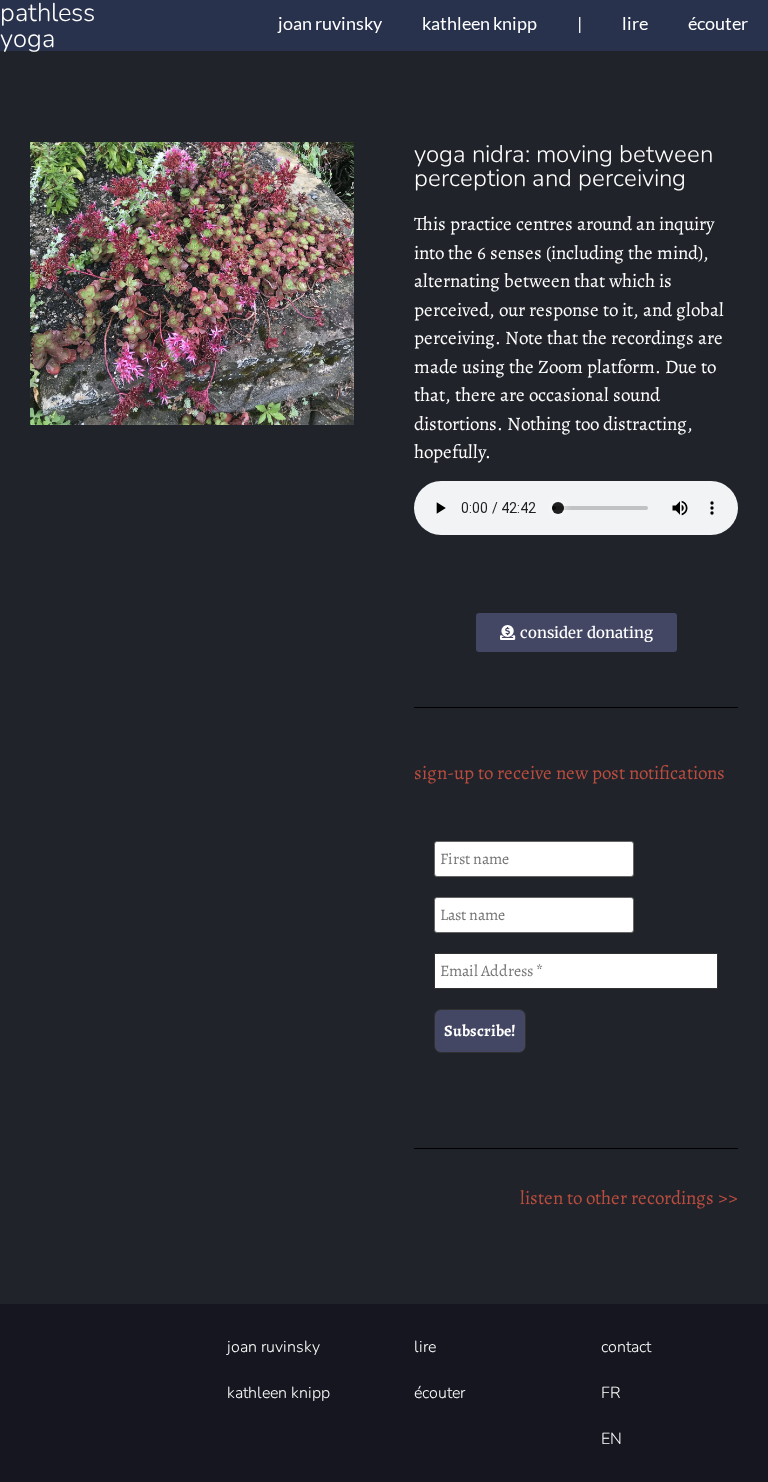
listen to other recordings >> (629, 1198)
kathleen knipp (479, 23)
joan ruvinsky (330, 23)
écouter (718, 23)
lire (635, 23)
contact (626, 1347)
